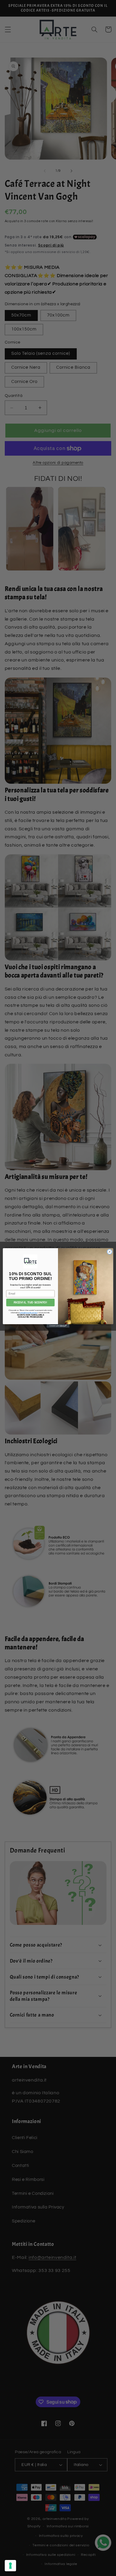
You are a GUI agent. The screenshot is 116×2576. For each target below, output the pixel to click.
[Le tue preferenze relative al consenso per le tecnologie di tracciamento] (10, 2566)
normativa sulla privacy (28, 1313)
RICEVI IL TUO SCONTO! (30, 1303)
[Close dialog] (110, 1252)
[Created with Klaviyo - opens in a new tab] (58, 1326)
